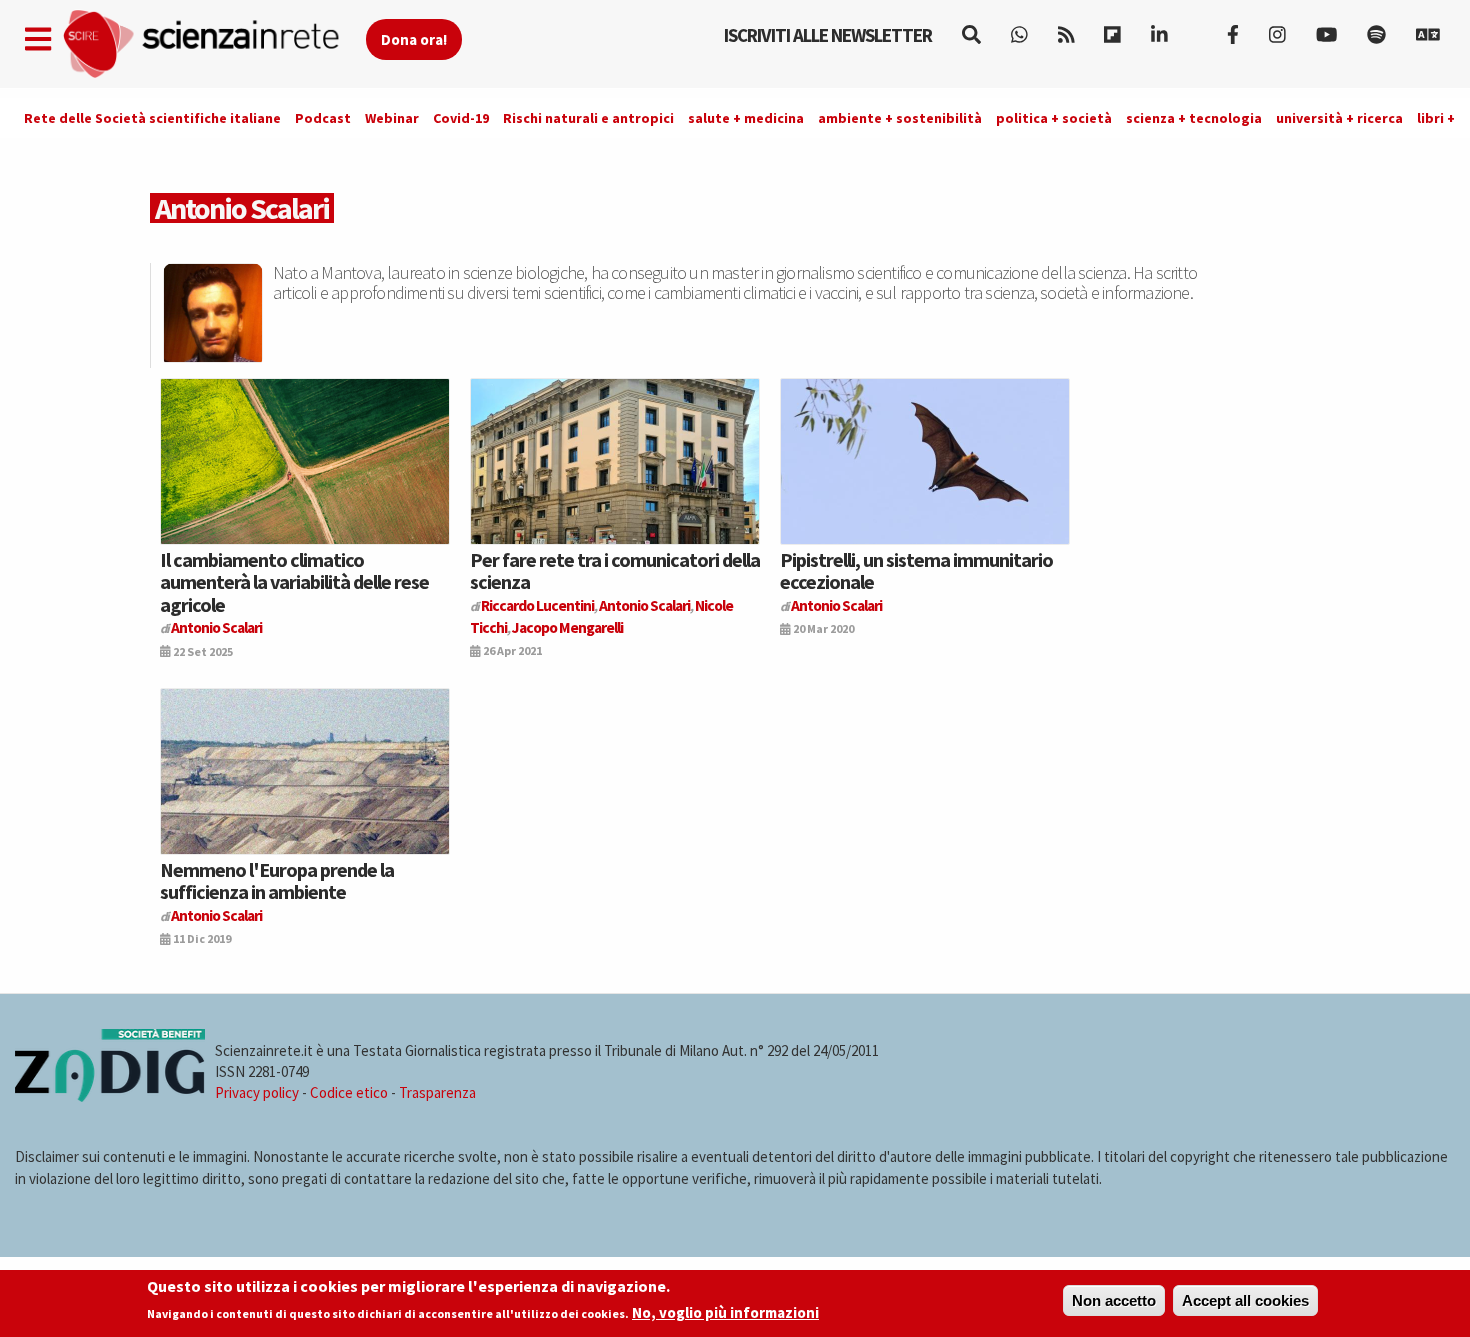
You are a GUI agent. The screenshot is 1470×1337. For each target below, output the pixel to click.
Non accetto (1114, 1300)
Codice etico (349, 1092)
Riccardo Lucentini (537, 605)
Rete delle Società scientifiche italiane (152, 118)
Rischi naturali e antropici (588, 118)
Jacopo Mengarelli (567, 627)
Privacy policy (257, 1092)
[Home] (213, 44)
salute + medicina (746, 118)
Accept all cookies (1245, 1300)
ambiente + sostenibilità (900, 118)
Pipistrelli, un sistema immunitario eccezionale (916, 570)
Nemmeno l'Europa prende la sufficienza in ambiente (277, 880)
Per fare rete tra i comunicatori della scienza (615, 570)
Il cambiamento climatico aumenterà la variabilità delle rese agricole (294, 582)
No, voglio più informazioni (725, 1313)
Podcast (323, 118)
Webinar (392, 118)
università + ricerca (1339, 118)
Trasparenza (437, 1092)
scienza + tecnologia (1194, 118)
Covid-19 (461, 118)
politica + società (1054, 118)
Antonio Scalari (216, 627)
